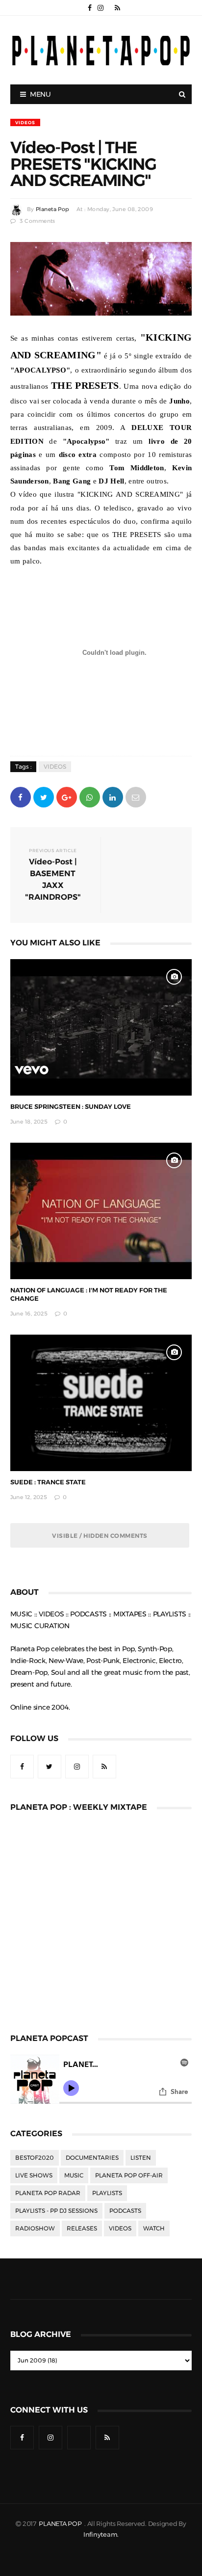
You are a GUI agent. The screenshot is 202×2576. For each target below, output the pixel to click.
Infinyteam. (101, 2535)
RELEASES (82, 2228)
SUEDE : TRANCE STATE (48, 1482)
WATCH (154, 2228)
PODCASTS (125, 2211)
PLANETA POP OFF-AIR (129, 2175)
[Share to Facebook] (21, 796)
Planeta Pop (52, 209)
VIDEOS (25, 122)
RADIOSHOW (35, 2228)
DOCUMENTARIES (92, 2158)
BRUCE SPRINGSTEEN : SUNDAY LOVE (71, 1107)
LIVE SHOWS (34, 2175)
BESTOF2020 (35, 2158)
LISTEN (141, 2158)
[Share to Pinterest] (136, 796)
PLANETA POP (61, 2524)
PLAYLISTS (107, 2193)
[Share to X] (44, 796)
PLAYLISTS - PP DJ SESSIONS (56, 2211)
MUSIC (74, 2175)
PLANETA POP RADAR (48, 2193)
